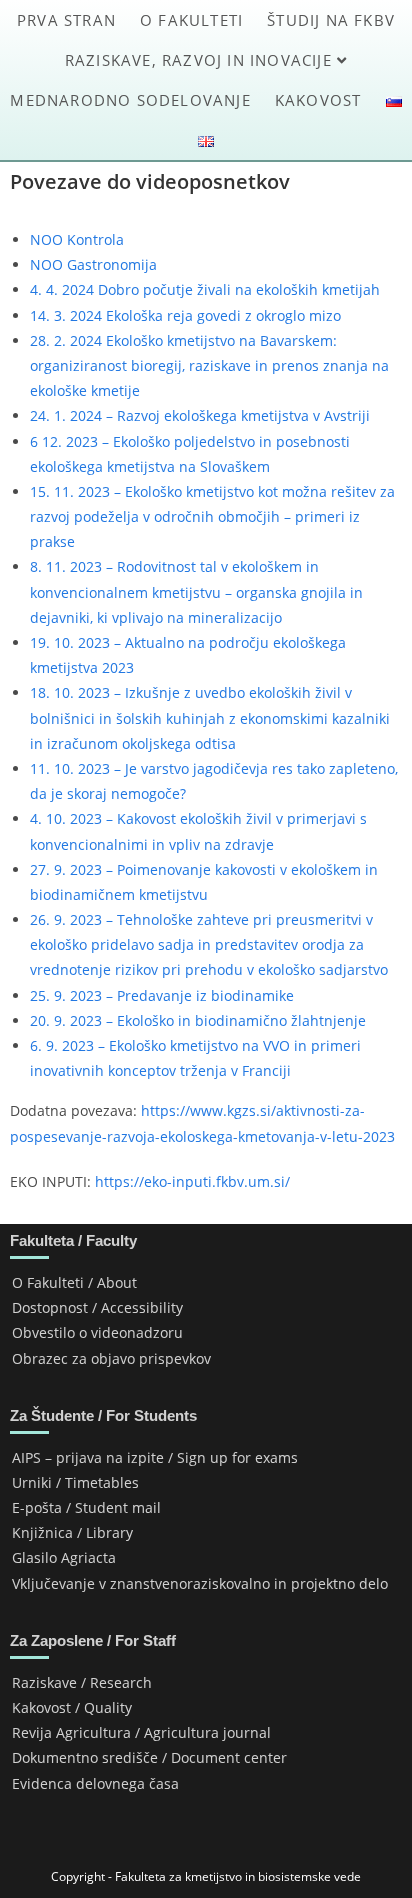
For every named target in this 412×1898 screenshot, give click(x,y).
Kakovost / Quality (72, 1707)
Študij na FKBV (331, 20)
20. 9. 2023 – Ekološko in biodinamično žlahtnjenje (198, 1020)
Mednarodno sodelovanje (130, 100)
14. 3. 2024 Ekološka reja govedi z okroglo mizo (185, 315)
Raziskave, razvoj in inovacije (201, 60)
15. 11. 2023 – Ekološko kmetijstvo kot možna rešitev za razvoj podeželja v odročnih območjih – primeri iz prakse (212, 516)
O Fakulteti (191, 20)
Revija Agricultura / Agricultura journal (141, 1732)
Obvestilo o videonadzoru (97, 1332)
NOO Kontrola (77, 239)
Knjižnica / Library (72, 1532)
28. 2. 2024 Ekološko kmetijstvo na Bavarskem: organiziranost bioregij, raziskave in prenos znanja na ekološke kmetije (209, 365)
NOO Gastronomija (93, 264)
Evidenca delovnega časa (95, 1783)
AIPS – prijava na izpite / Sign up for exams (155, 1457)
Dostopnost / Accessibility (97, 1307)
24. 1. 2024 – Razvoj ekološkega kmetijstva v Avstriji (200, 415)
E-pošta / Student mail (86, 1507)
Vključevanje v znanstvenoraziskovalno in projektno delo (200, 1583)
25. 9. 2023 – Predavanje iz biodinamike (162, 995)
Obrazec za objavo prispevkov (111, 1358)
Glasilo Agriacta (64, 1557)
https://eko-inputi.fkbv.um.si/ (192, 1181)
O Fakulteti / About (74, 1282)
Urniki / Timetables (75, 1482)
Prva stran (66, 20)
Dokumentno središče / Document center (149, 1757)
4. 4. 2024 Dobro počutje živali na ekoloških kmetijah (205, 289)
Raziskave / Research (82, 1682)
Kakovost (318, 100)
